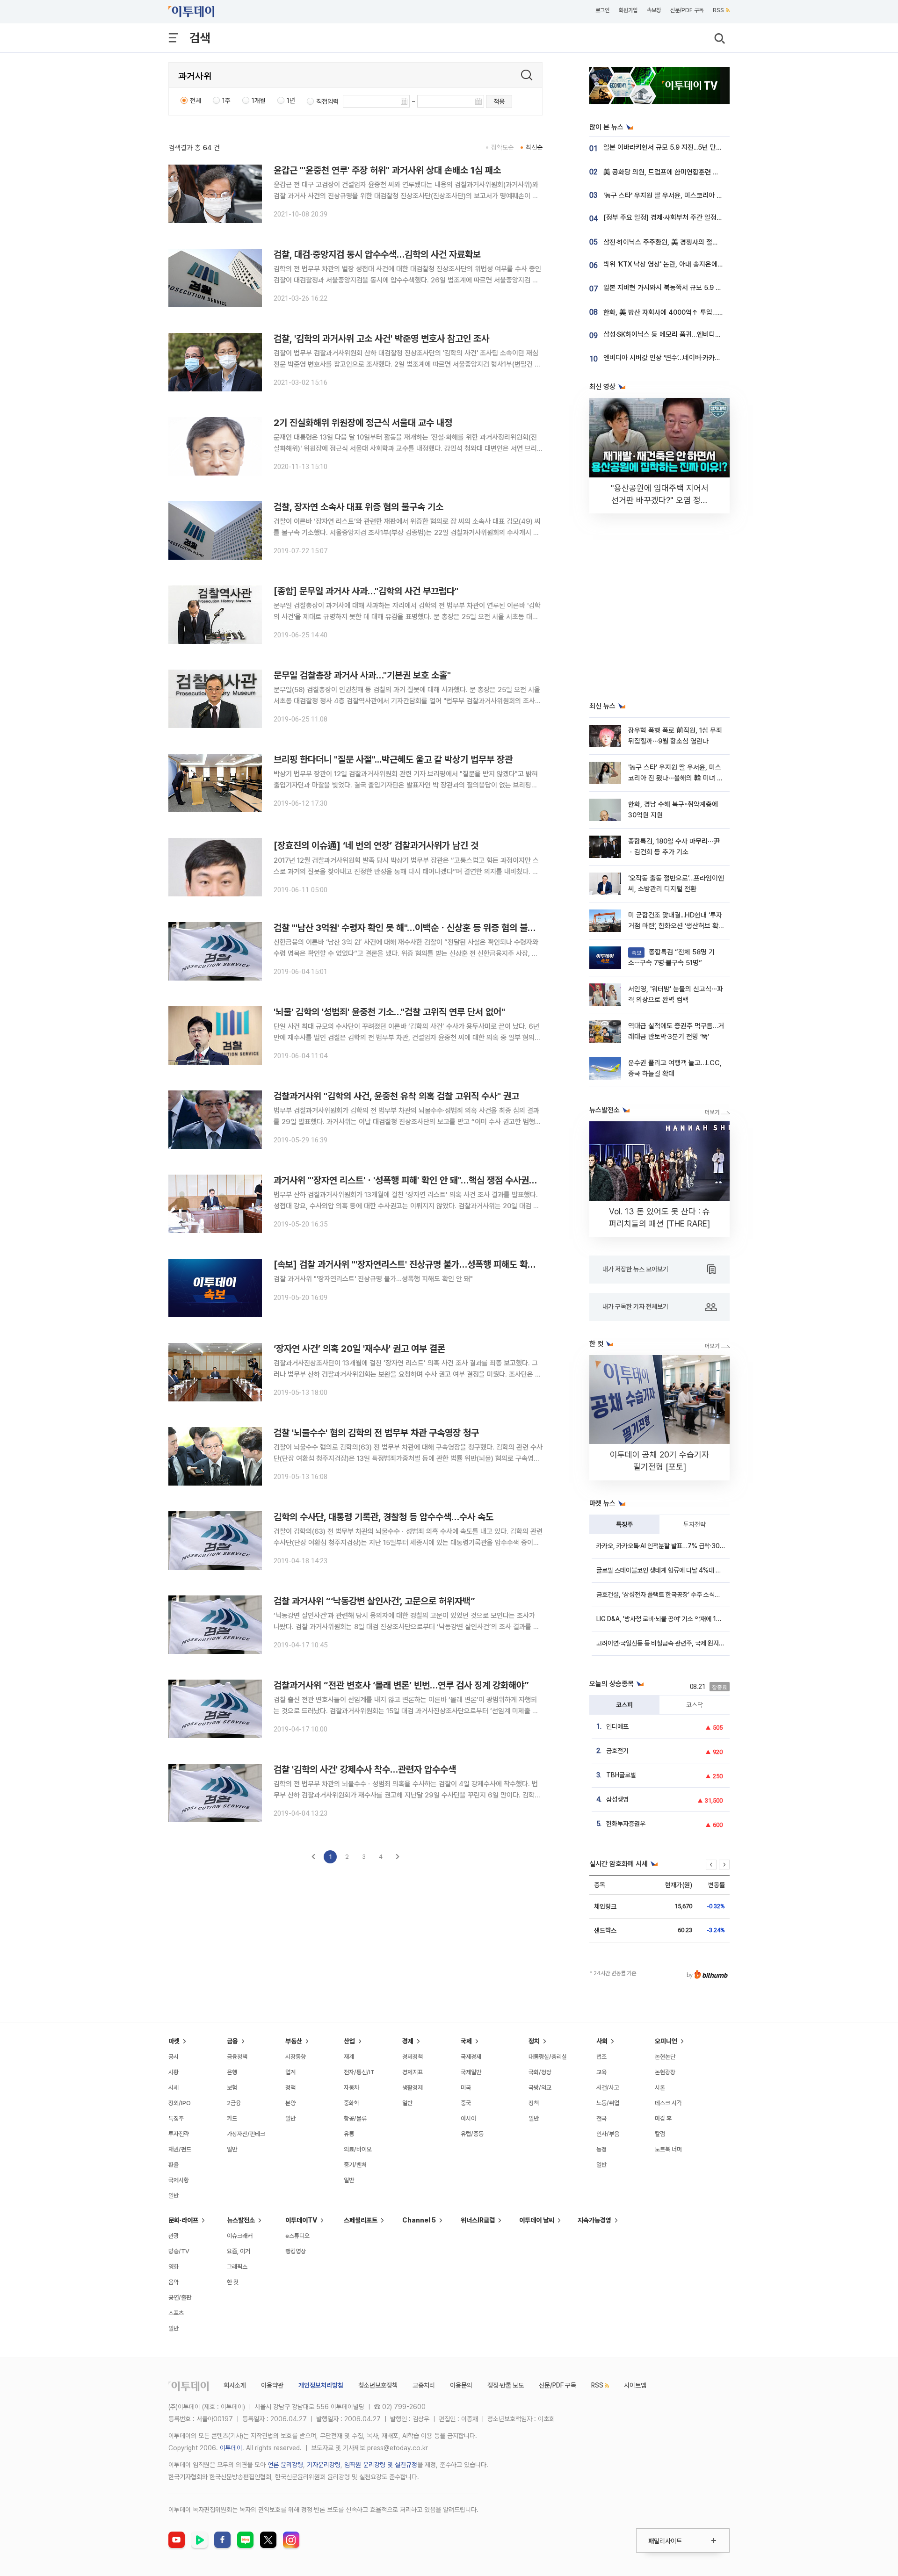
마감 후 (663, 2118)
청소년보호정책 (378, 2385)
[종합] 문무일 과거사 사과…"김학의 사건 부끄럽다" (366, 591)
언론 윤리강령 (285, 2465)
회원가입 (628, 10)
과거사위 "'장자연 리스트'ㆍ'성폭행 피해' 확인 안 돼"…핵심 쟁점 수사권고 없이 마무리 (427, 1180)
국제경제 (471, 2057)
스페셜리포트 (361, 2220)
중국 (466, 2103)
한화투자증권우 (626, 1824)
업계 (290, 2072)
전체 (196, 101)
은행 (232, 2072)
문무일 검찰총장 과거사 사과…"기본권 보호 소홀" (362, 675)
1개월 (259, 101)
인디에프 (617, 1726)
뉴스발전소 (241, 2220)
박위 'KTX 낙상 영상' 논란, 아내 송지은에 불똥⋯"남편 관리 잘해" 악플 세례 (707, 264)
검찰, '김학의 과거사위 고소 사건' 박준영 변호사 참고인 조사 (381, 339)
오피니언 (666, 2041)
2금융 (234, 2103)
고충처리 (424, 2385)
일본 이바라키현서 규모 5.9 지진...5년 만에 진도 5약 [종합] (685, 147)
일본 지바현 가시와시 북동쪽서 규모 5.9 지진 (666, 288)
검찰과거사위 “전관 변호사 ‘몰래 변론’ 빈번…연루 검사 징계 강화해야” (401, 1685)
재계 (349, 2057)
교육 (601, 2072)
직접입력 (327, 101)
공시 (174, 2057)
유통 (349, 2134)
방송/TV (179, 2251)
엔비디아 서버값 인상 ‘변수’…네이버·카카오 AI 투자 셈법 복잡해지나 (696, 358)
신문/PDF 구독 (687, 10)
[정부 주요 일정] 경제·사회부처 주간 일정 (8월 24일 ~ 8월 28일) (694, 217)
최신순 (534, 147)
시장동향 (296, 2057)
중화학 (351, 2103)
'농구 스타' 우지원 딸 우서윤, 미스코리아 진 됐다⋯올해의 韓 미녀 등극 (700, 195)
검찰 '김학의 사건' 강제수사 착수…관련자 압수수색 (365, 1769)
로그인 (602, 10)
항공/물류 (355, 2118)
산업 (349, 2041)
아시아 (468, 2118)
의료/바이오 (358, 2149)
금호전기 (617, 1751)
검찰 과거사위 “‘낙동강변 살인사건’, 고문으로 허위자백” (374, 1601)
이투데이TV (301, 2220)
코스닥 (695, 1705)
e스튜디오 (297, 2236)
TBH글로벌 (621, 1775)
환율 (174, 2165)
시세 (174, 2088)
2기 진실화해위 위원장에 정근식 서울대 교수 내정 (363, 423)
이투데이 (231, 2448)
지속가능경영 (594, 2220)
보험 (232, 2088)
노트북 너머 (668, 2149)
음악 (174, 2282)
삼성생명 (617, 1799)
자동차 (351, 2088)
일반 (174, 2196)
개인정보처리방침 (321, 2385)
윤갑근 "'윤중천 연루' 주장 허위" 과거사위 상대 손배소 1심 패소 (387, 170)
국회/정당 (540, 2072)
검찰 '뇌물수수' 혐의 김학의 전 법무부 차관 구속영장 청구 (376, 1433)
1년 (291, 101)
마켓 (174, 2041)
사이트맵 (635, 2385)
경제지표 (413, 2072)
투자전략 (695, 1524)
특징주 (624, 1524)
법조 (601, 2057)
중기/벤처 (355, 2165)
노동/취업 (608, 2103)
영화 (174, 2267)
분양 (290, 2103)
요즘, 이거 (239, 2251)
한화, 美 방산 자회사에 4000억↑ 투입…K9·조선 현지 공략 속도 (692, 312)
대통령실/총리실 (548, 2057)
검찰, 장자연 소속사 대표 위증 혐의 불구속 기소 (358, 507)
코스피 (624, 1705)
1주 (226, 101)
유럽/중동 (472, 2134)
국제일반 (471, 2072)
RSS (718, 10)
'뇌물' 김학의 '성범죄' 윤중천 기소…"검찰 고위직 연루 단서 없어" (389, 1012)
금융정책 (237, 2057)
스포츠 (176, 2313)
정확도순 (502, 147)
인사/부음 (608, 2134)
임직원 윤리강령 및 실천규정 (381, 2465)
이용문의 (461, 2385)
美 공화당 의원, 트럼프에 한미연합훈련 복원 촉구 (671, 172)
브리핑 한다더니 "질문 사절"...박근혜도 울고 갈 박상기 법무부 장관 (393, 759)
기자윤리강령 (324, 2465)
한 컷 (233, 2282)
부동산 (294, 2041)
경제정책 (413, 2057)
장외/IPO (180, 2103)
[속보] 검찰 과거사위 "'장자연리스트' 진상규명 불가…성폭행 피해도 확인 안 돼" (417, 1264)
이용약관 (272, 2385)
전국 (601, 2118)
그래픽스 (237, 2267)
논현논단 (665, 2057)
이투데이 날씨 (537, 2220)
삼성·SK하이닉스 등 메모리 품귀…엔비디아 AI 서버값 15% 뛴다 (691, 334)
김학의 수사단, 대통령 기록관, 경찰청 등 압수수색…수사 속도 (384, 1517)
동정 (601, 2149)
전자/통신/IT (359, 2072)
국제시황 (179, 2180)
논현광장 (665, 2072)
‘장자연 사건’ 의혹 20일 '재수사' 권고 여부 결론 (359, 1349)
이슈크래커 (240, 2236)
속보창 (654, 10)
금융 (232, 2041)
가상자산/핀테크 (246, 2134)
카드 (232, 2118)
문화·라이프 (183, 2220)
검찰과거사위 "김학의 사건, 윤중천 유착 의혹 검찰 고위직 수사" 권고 (396, 1096)
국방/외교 (540, 2088)
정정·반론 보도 (506, 2385)
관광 (174, 2236)
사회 (602, 2041)
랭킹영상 (296, 2251)
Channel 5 (419, 2220)
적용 (499, 101)
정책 (290, 2088)
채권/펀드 (180, 2149)
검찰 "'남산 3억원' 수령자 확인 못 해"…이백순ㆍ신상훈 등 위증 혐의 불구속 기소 (418, 928)
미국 (466, 2088)
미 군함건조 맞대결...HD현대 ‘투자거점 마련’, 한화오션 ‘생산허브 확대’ (675, 926)
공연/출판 (180, 2298)
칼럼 (660, 2134)
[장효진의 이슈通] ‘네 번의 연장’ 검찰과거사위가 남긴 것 (376, 845)
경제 (408, 2041)
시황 (174, 2072)
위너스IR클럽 (478, 2220)
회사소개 (235, 2385)
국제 (466, 2041)
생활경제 (413, 2088)
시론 (660, 2088)
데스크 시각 (668, 2103)
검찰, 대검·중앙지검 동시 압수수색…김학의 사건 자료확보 (377, 254)
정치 (534, 2041)
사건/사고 (608, 2088)
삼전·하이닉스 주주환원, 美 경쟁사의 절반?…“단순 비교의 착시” (692, 242)
